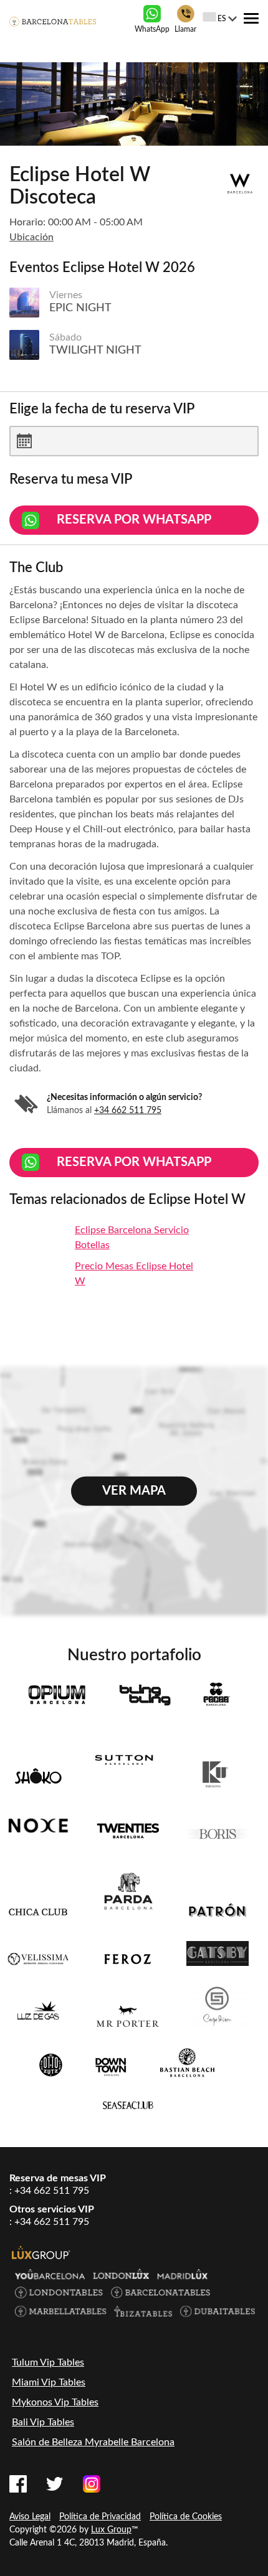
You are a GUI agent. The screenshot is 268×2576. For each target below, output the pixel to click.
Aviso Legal (30, 2517)
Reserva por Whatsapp (134, 520)
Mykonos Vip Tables (55, 2402)
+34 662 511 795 (128, 1111)
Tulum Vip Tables (48, 2362)
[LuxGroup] (41, 2252)
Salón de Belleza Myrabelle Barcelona (93, 2442)
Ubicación (31, 237)
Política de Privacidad (100, 2517)
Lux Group (111, 2530)
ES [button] (222, 19)
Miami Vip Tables (49, 2382)
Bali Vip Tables (43, 2422)
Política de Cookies (186, 2517)
